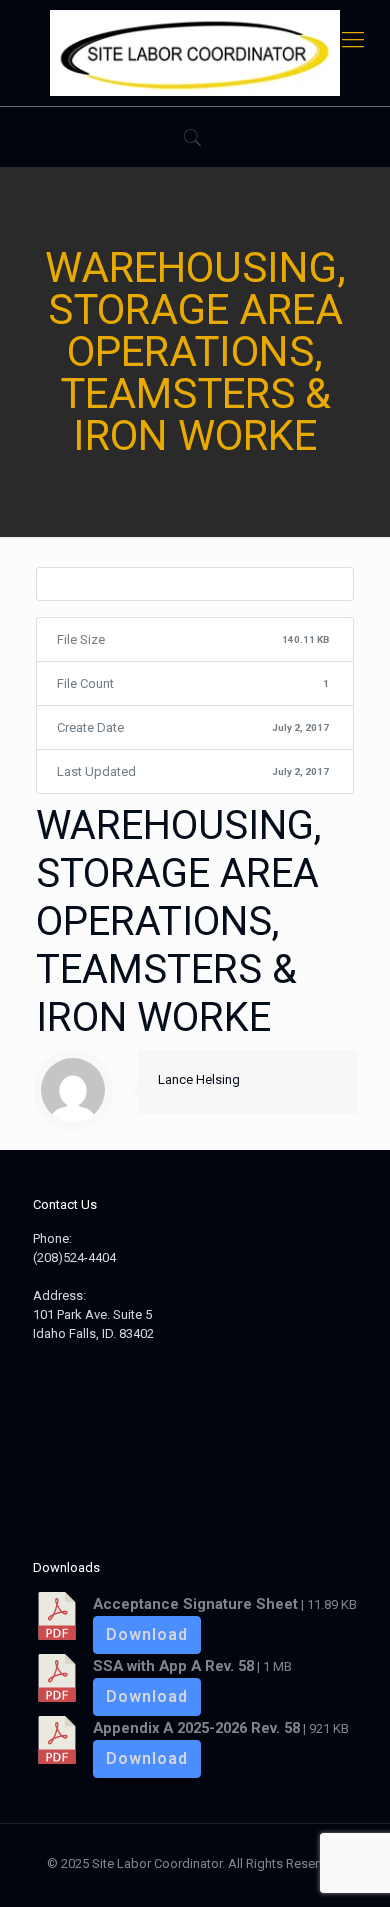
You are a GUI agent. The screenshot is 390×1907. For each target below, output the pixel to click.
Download (147, 1634)
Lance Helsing (199, 1079)
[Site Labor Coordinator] (195, 53)
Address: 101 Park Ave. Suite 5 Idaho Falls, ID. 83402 (93, 1314)
